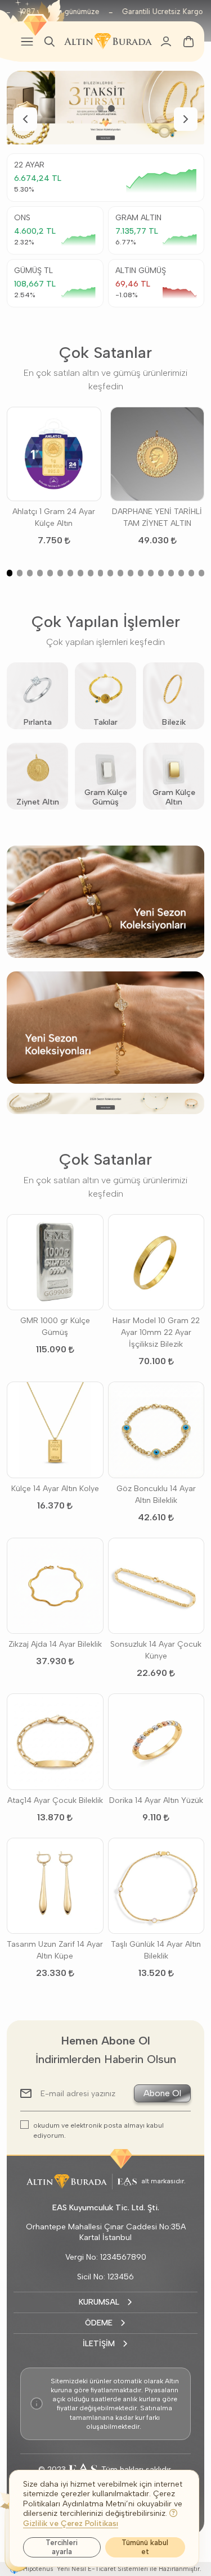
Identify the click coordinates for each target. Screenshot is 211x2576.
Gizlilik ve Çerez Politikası (71, 2523)
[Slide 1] (100, 108)
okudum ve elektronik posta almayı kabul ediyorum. (98, 2130)
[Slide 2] (111, 108)
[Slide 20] (201, 573)
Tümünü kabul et (145, 2547)
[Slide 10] (101, 573)
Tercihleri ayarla (62, 2547)
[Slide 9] (91, 573)
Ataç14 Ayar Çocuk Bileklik (55, 1800)
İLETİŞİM (99, 2344)
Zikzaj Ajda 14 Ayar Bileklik (55, 1644)
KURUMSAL (99, 2302)
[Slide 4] (40, 573)
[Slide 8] (80, 573)
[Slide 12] (120, 573)
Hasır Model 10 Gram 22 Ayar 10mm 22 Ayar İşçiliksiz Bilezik (156, 1332)
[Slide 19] (191, 573)
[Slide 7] (70, 573)
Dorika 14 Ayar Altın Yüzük (156, 1800)
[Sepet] (188, 42)
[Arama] (50, 42)
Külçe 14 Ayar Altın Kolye (55, 1489)
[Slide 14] (141, 573)
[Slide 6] (60, 573)
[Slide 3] (30, 573)
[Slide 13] (131, 573)
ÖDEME (99, 2323)
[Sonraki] (186, 119)
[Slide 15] (151, 573)
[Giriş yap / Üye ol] (166, 42)
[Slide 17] (171, 573)
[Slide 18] (181, 573)
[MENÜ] (27, 42)
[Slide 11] (110, 573)
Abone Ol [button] (162, 2093)
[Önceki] (25, 119)
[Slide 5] (50, 573)
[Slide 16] (161, 573)
